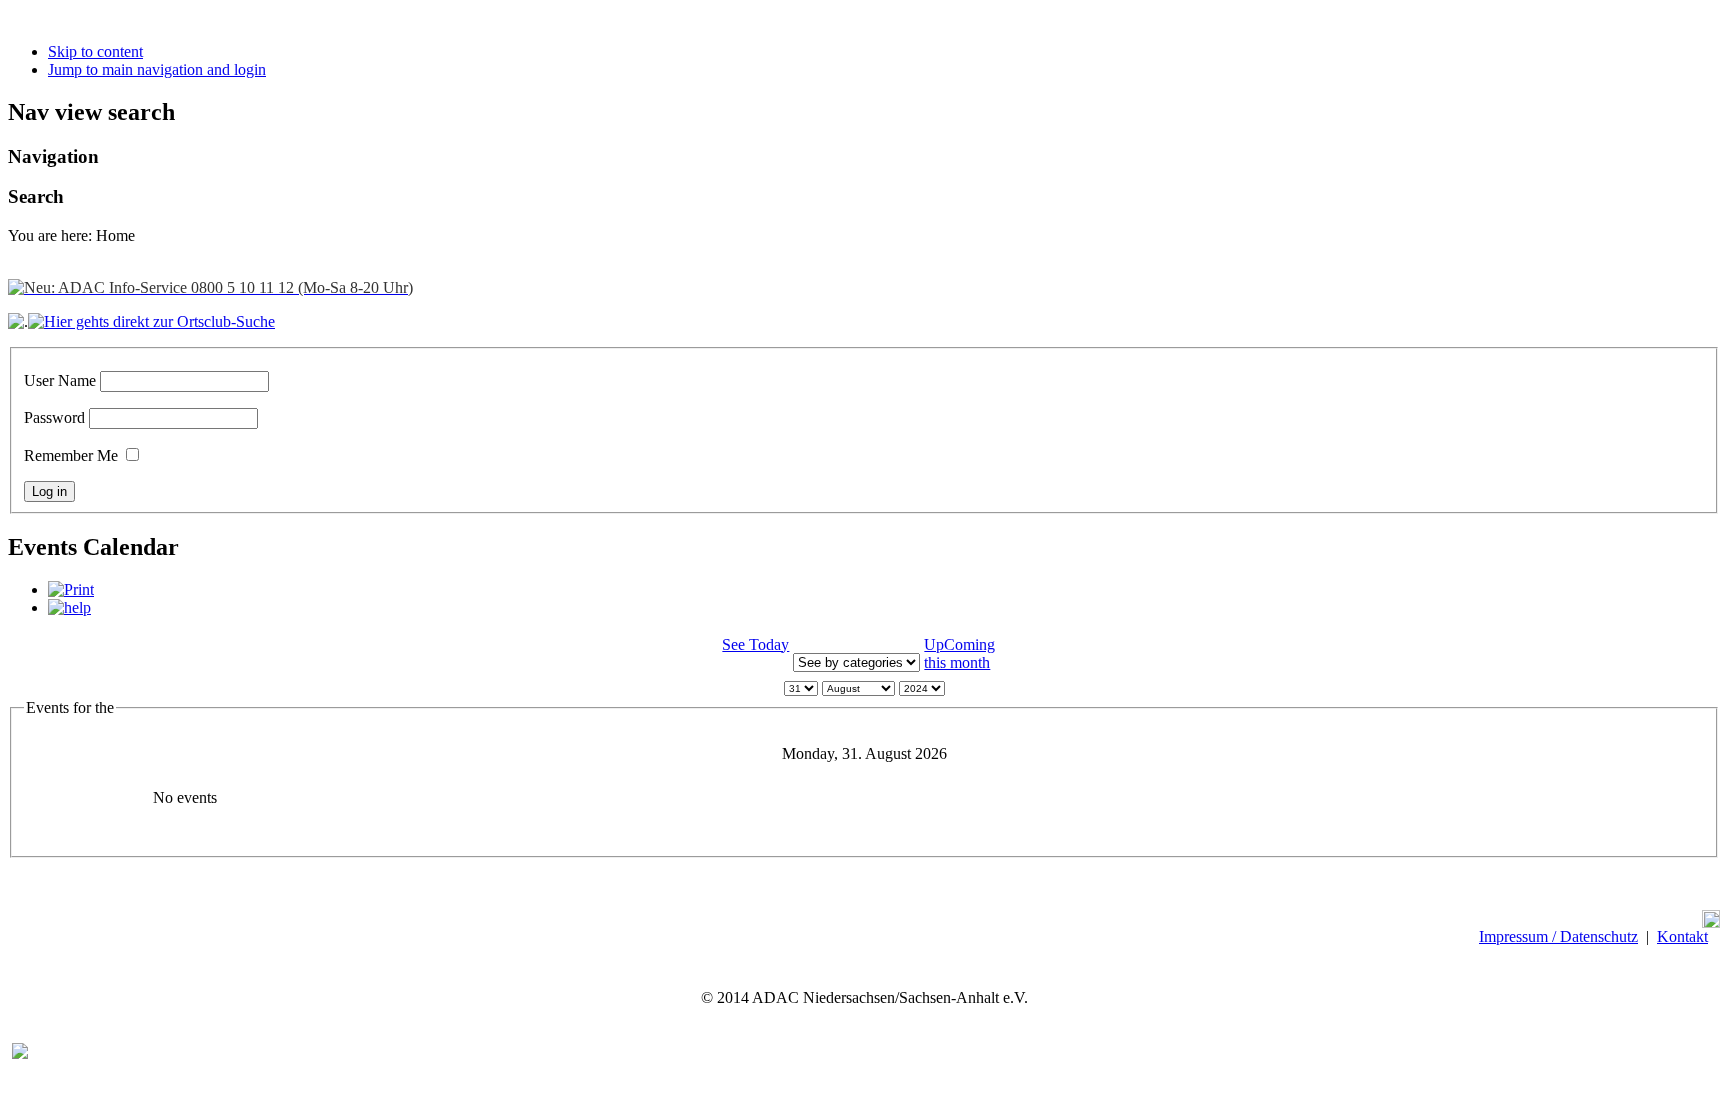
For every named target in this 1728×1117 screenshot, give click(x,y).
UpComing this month (959, 653)
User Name (60, 380)
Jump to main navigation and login (157, 69)
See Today (755, 644)
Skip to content (95, 51)
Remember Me (71, 455)
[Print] (71, 589)
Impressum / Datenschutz (1558, 936)
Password (54, 417)
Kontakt (1682, 936)
